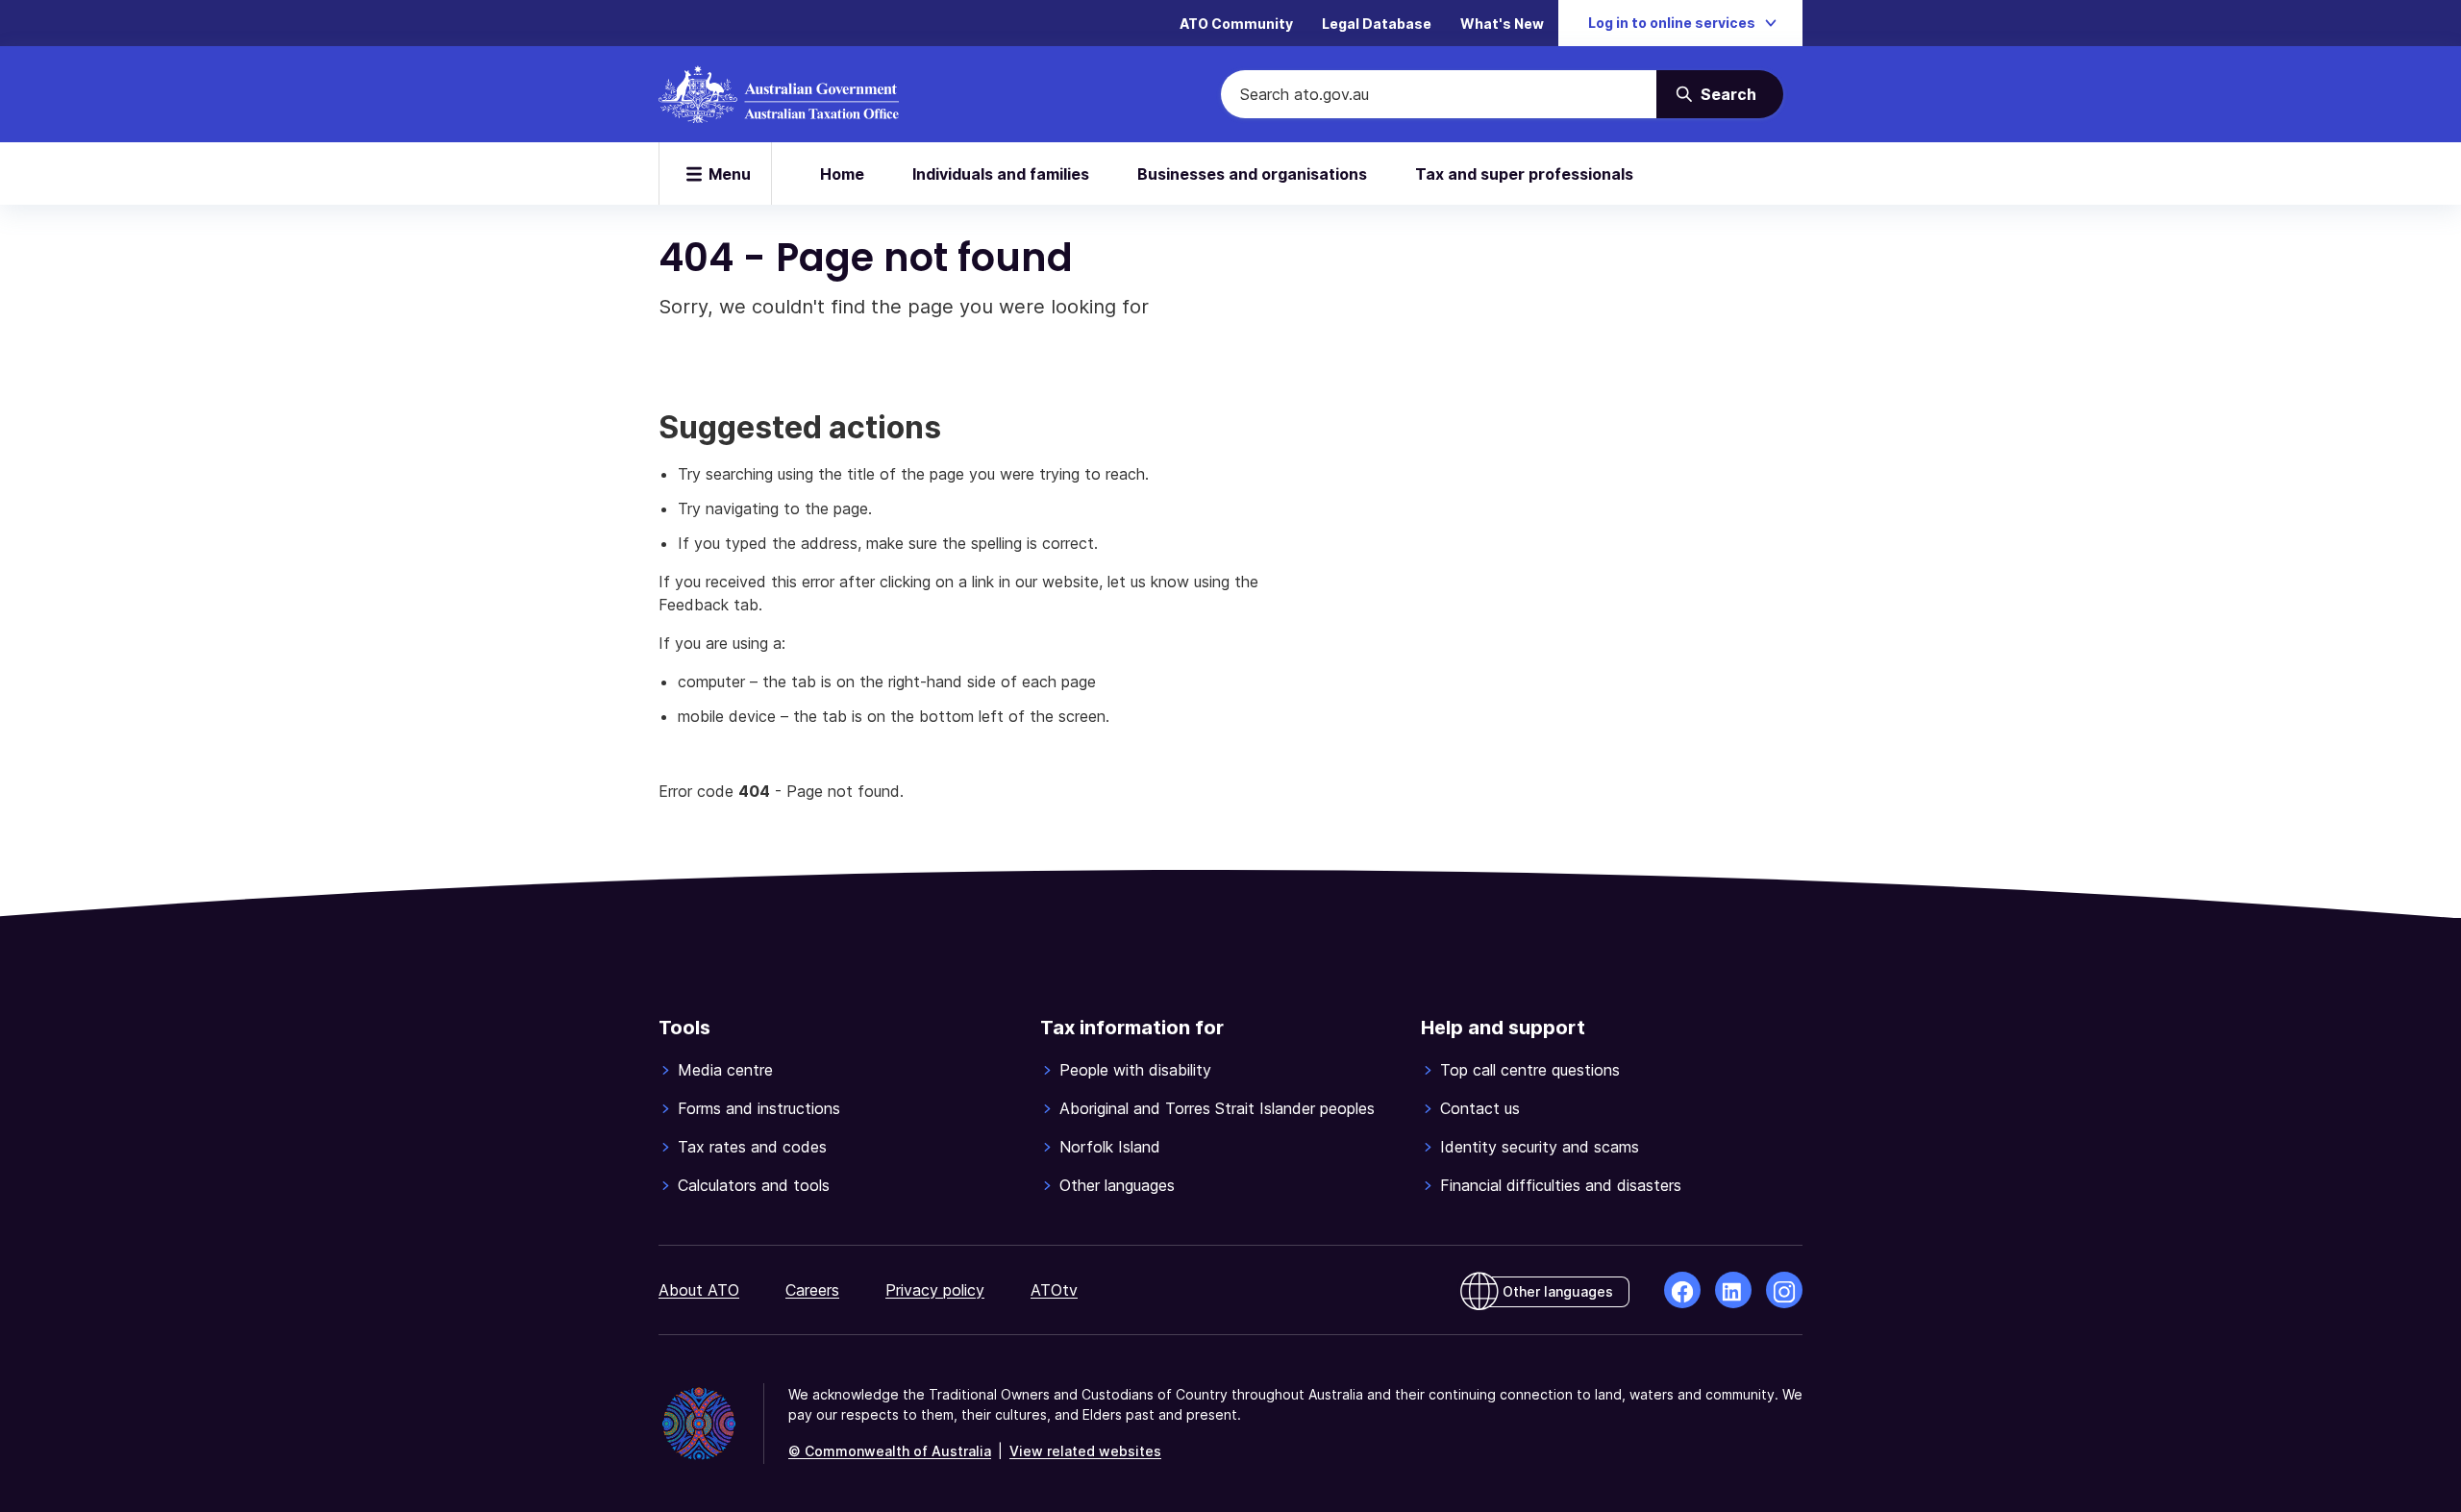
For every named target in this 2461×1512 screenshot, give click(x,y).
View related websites (1085, 1451)
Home (842, 174)
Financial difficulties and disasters (1561, 1185)
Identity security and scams (1540, 1147)
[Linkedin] (1733, 1290)
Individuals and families (1001, 174)
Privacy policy (935, 1290)
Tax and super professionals (1524, 174)
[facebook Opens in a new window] (1682, 1290)
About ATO (699, 1290)
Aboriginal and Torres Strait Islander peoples (1217, 1108)
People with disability (1135, 1070)
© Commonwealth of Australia (890, 1451)
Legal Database (1377, 24)
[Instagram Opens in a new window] (1784, 1290)
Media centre (725, 1070)
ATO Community (1236, 24)
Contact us (1480, 1108)
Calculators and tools (754, 1185)
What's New (1502, 24)
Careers (812, 1290)
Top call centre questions (1530, 1070)
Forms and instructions (759, 1108)
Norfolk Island (1110, 1147)
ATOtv (1054, 1290)
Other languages (1117, 1185)
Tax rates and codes (752, 1147)
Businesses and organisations (1252, 174)
